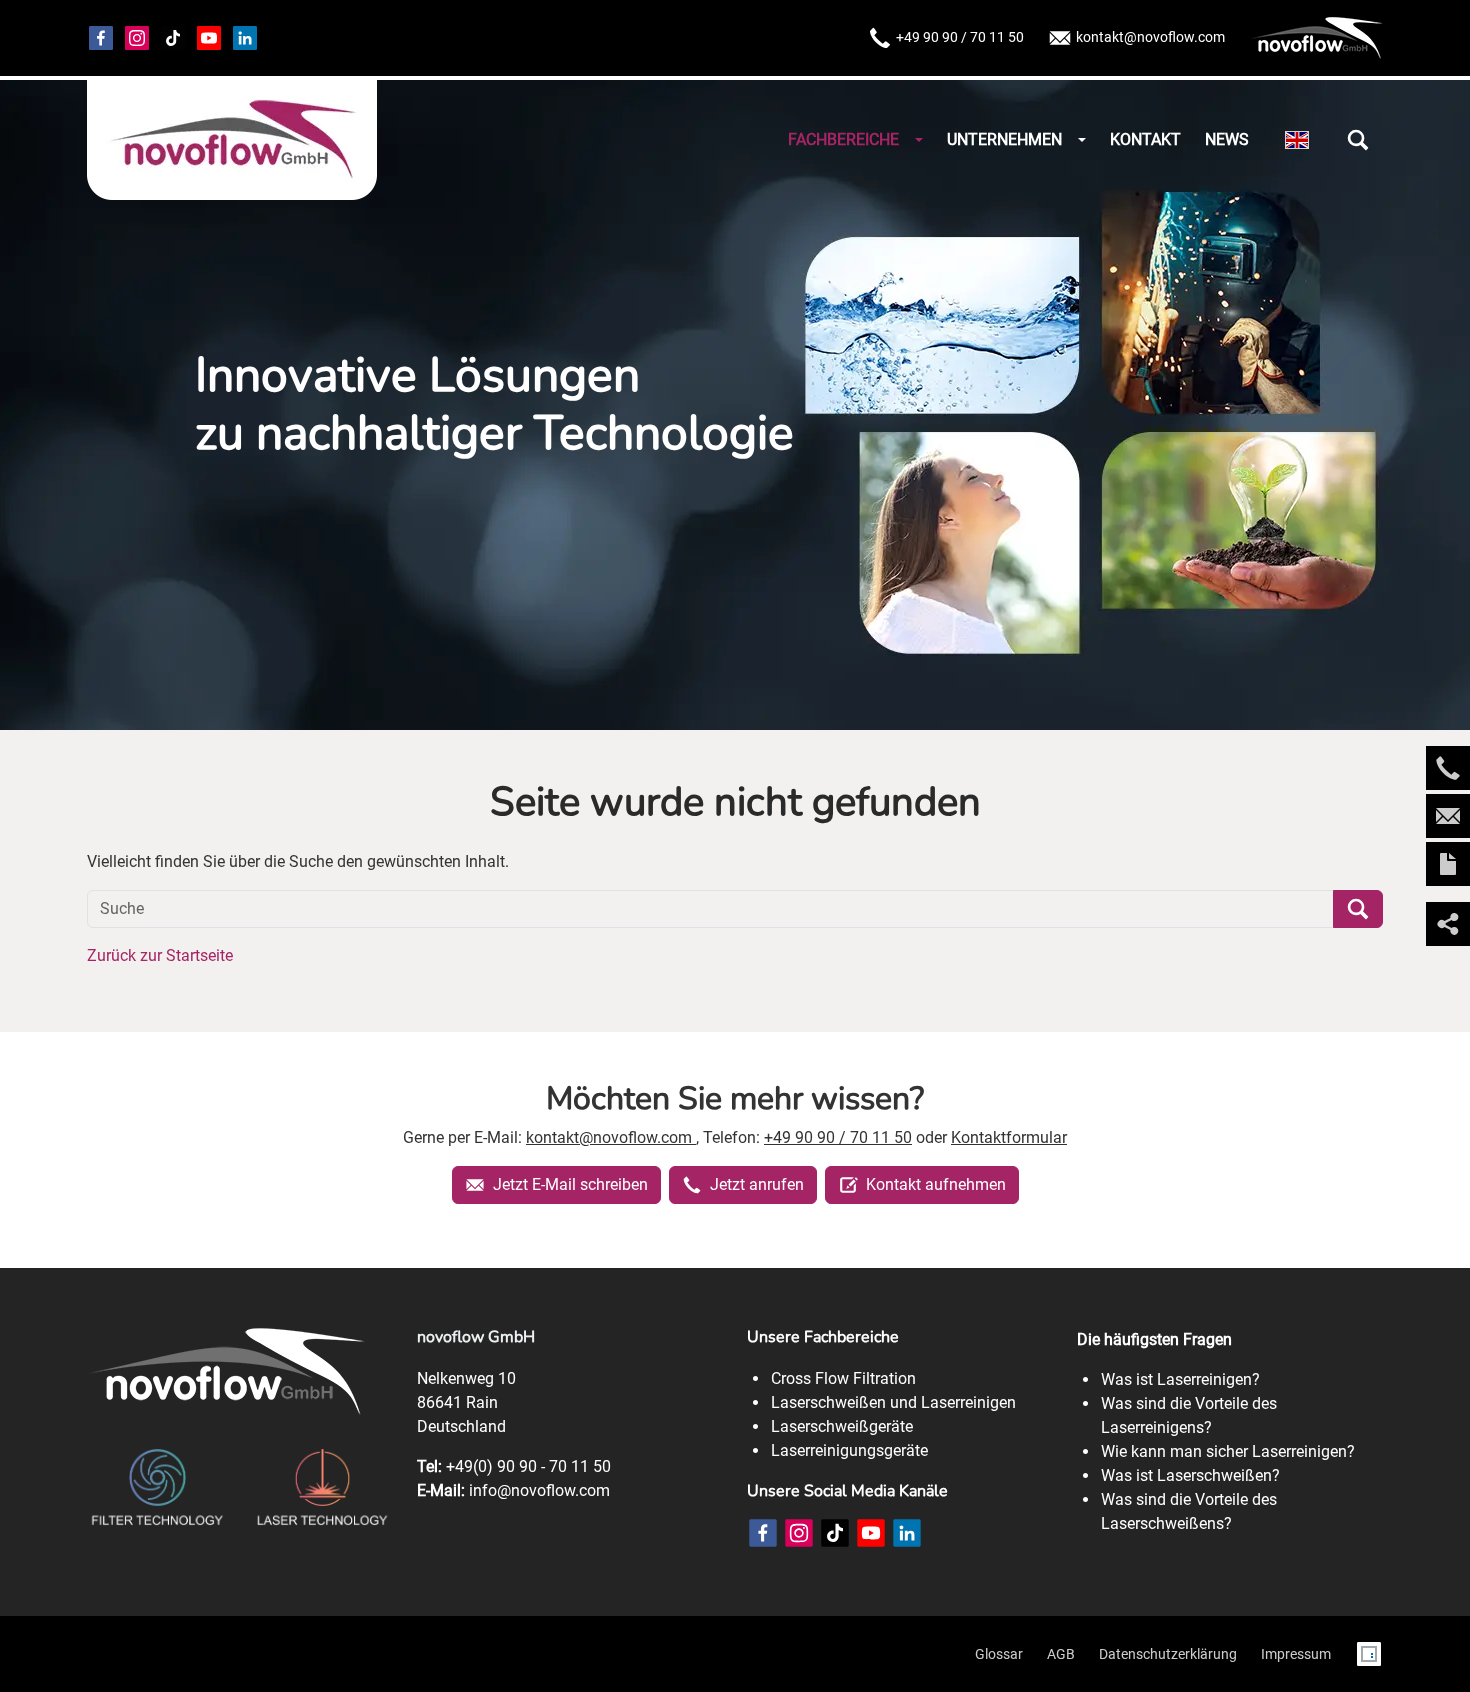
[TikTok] (173, 38)
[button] (1358, 140)
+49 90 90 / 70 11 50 (960, 37)
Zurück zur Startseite (160, 955)
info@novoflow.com (539, 1490)
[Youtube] (209, 38)
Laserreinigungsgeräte (849, 1450)
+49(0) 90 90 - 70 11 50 (528, 1466)
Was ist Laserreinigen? (1180, 1379)
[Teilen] (1448, 924)
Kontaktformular (1009, 1137)
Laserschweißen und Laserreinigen (893, 1402)
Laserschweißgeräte (842, 1426)
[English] (1297, 140)
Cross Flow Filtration (843, 1378)
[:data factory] (1369, 1654)
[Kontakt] (1448, 864)
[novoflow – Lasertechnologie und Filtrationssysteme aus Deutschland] (232, 140)
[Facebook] (101, 38)
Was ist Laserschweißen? (1190, 1475)
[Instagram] (137, 38)
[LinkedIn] (907, 1533)
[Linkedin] (245, 38)
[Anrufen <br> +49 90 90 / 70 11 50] (1448, 768)
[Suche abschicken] (1358, 909)
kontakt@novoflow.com (1150, 37)
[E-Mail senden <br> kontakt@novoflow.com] (1448, 816)
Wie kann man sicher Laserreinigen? (1228, 1451)
